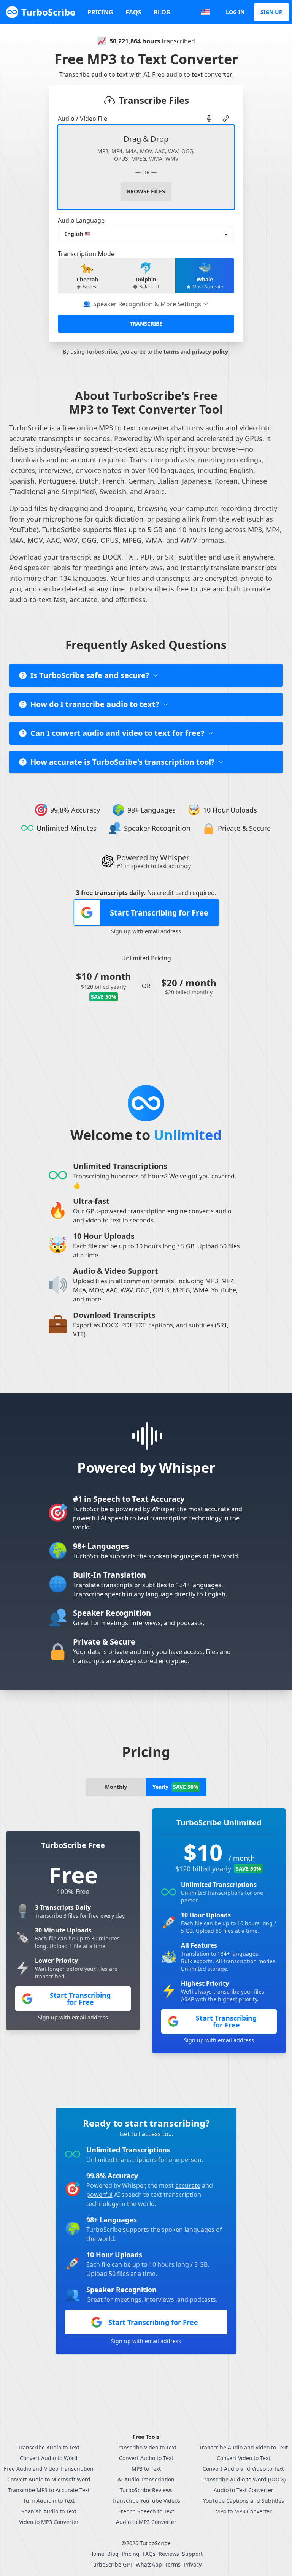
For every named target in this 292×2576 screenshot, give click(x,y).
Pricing (100, 12)
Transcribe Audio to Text (49, 2447)
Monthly (116, 1787)
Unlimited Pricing (146, 958)
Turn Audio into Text (49, 2501)
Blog (162, 12)
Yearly (175, 1787)
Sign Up (271, 12)
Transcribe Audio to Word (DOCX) (244, 2479)
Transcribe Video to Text (146, 2447)
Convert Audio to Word (49, 2458)
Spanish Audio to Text (49, 2511)
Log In (235, 12)
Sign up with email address (146, 931)
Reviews (169, 2554)
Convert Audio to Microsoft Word (49, 2479)
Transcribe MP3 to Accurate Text (49, 2490)
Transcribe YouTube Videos (146, 2501)
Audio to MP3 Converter (146, 2522)
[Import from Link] (226, 119)
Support (192, 2554)
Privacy (193, 2564)
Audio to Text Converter (244, 2490)
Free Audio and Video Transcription (49, 2469)
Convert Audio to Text (146, 2458)
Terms (173, 2564)
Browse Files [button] (146, 191)
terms (171, 352)
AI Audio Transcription (146, 2479)
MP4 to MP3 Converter (244, 2511)
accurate (217, 1509)
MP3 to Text (146, 2469)
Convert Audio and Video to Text (243, 2469)
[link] (209, 119)
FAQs (133, 12)
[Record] (209, 119)
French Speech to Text (146, 2511)
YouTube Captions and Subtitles (244, 2501)
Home (97, 2554)
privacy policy (210, 352)
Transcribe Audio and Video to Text (244, 2447)
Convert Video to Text (244, 2458)
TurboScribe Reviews (146, 2490)
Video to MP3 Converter (49, 2522)
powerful (86, 1518)
